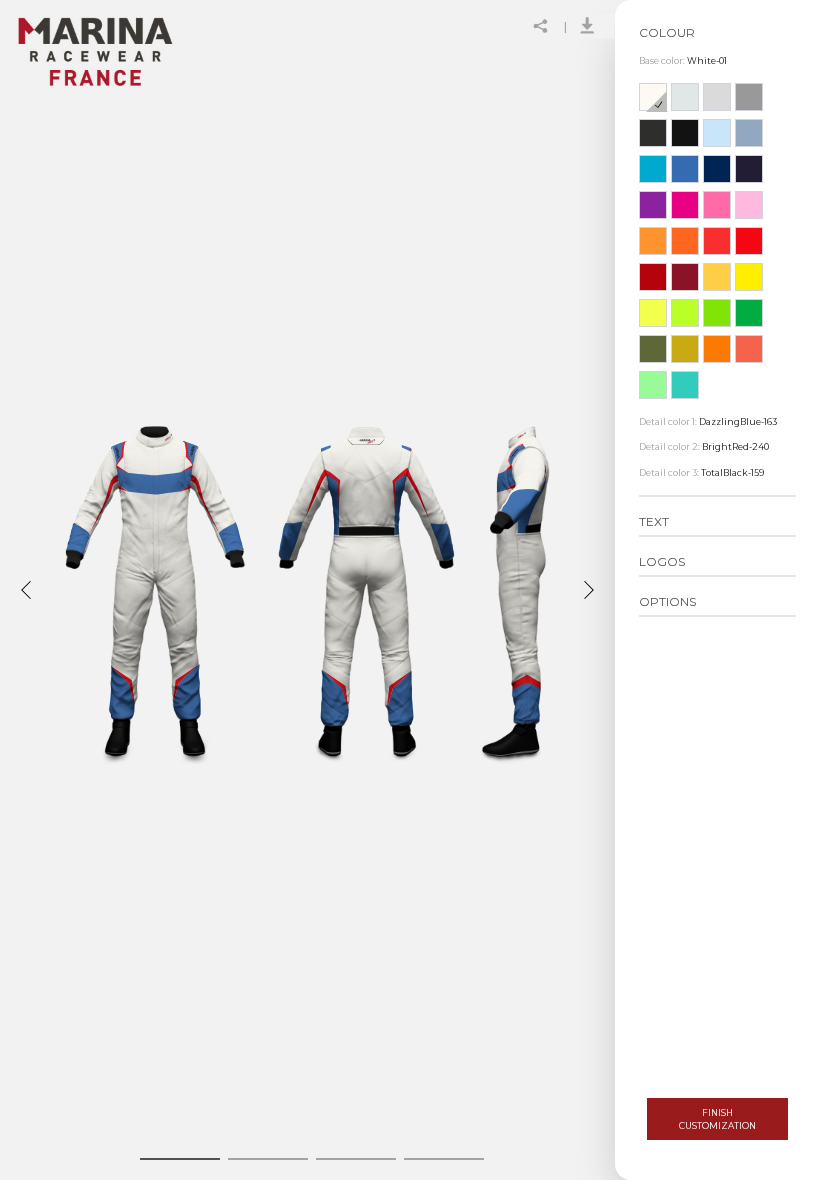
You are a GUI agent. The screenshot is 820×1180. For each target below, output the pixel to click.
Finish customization (717, 1119)
